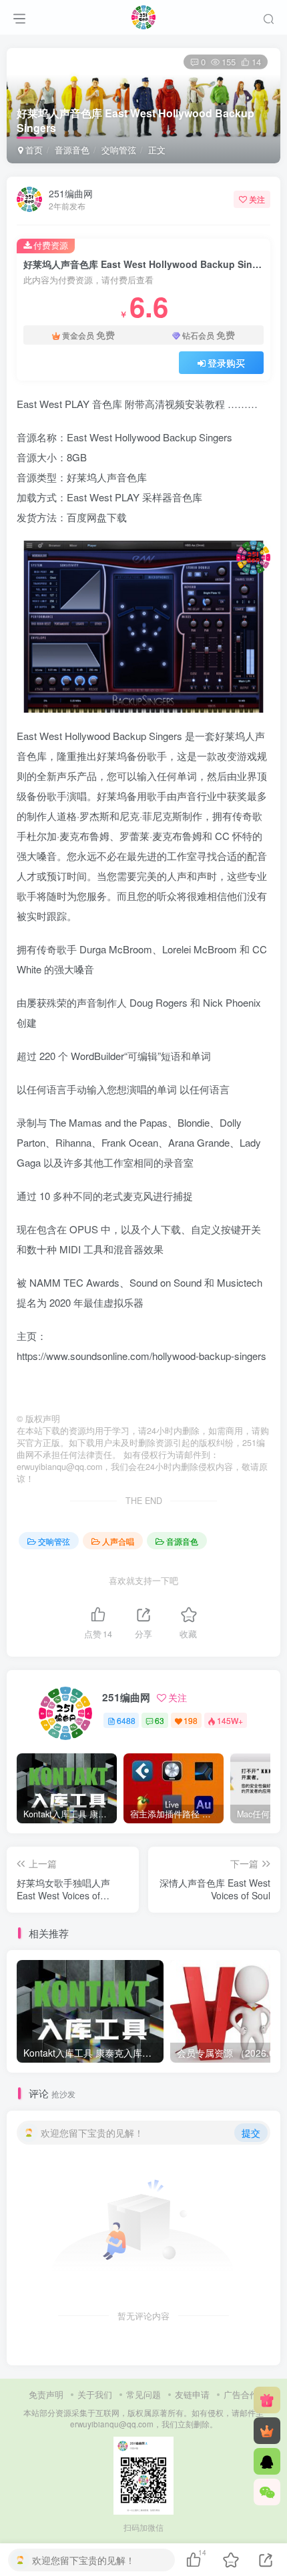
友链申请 (192, 2394)
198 (191, 1720)
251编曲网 (71, 193)
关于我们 (95, 2394)
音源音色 (72, 150)
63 (160, 1720)
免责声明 (46, 2394)
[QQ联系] (267, 2461)
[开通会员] (267, 2431)
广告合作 (241, 2394)
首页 (33, 150)
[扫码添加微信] (267, 2492)
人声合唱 (118, 1541)
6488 (126, 1720)
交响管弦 (119, 150)
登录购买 (226, 363)
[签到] (267, 2400)
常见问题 (143, 2394)
